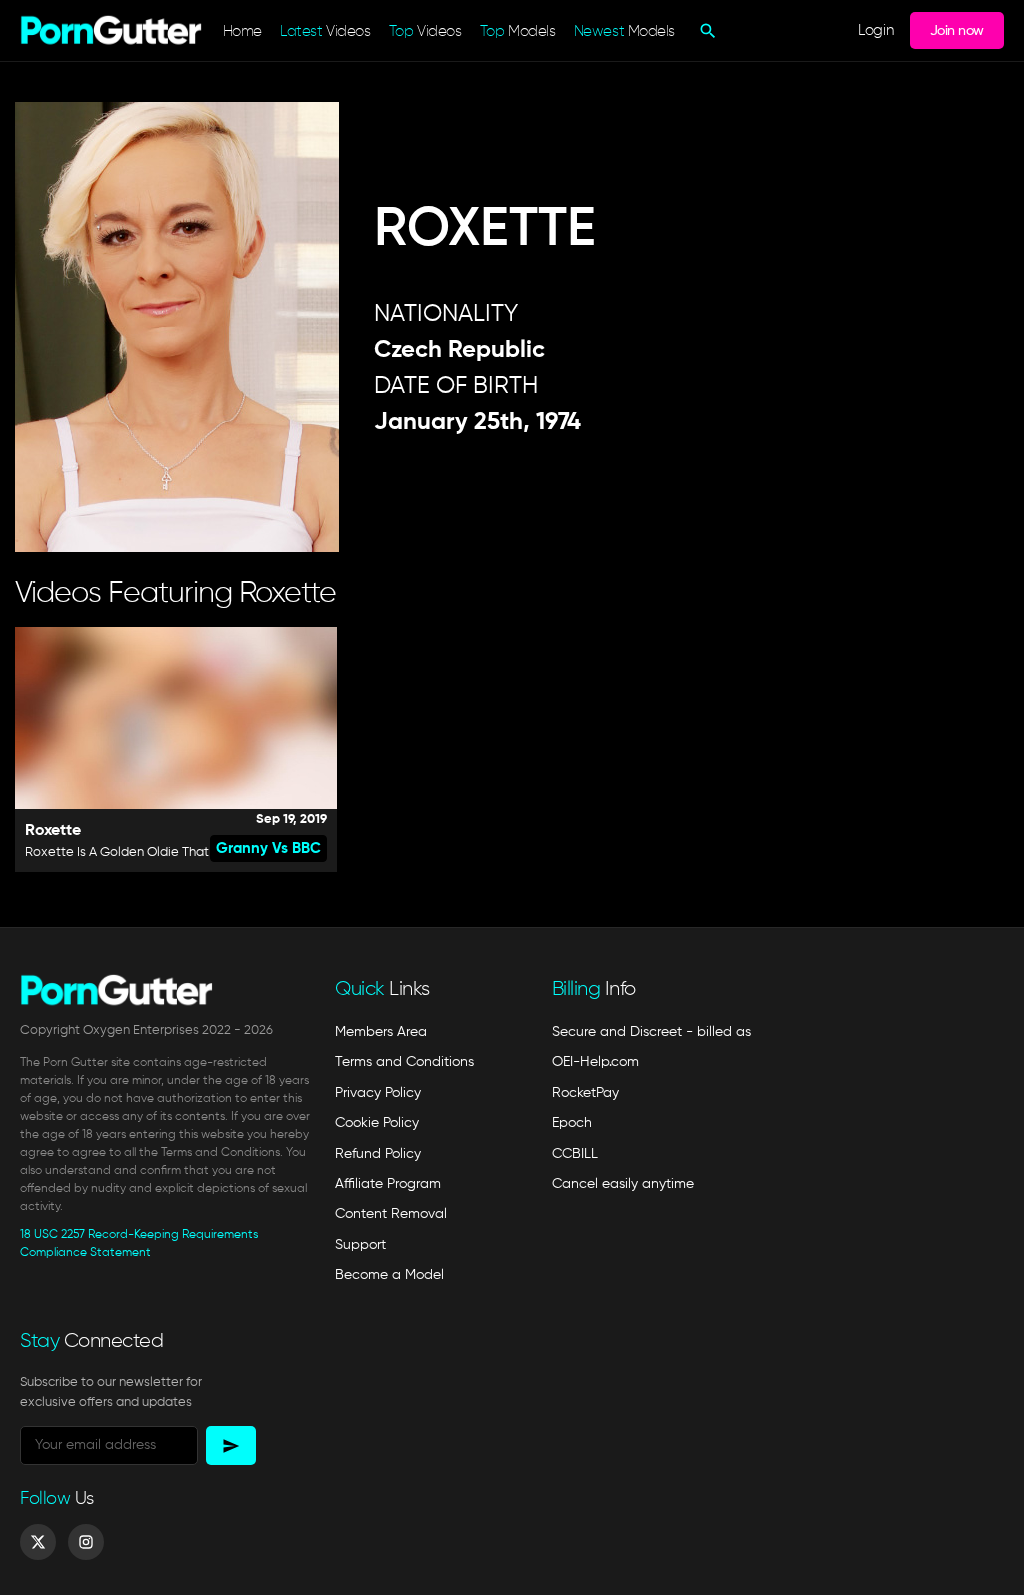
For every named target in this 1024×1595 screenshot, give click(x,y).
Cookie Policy (377, 1123)
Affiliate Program (388, 1184)
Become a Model (389, 1275)
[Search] (705, 31)
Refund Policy (378, 1154)
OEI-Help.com (595, 1062)
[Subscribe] (231, 1445)
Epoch (572, 1123)
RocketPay (585, 1093)
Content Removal (391, 1214)
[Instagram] (86, 1542)
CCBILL (575, 1154)
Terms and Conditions (404, 1062)
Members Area (381, 1032)
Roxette (53, 831)
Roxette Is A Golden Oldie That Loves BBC (150, 852)
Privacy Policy (378, 1093)
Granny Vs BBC (268, 848)
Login (875, 30)
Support (360, 1245)
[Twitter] (38, 1542)
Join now (957, 31)
